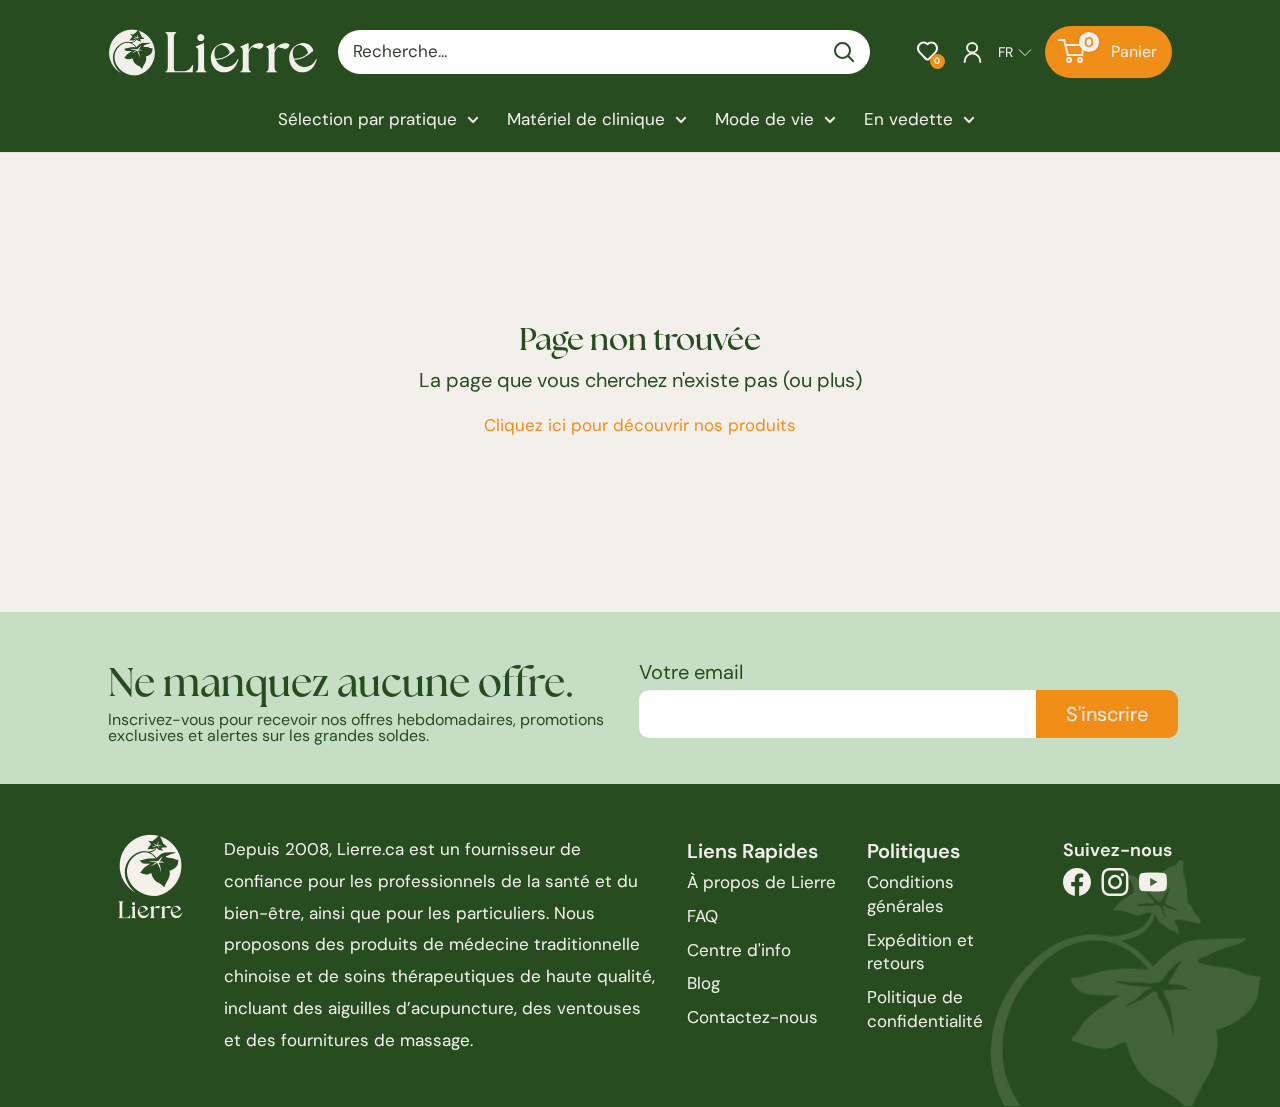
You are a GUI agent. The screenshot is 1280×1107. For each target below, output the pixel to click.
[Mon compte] (972, 52)
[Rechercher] (845, 52)
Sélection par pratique (367, 119)
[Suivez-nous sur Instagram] (1115, 887)
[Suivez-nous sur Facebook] (1077, 887)
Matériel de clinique (586, 119)
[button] (927, 51)
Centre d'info (739, 950)
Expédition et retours (920, 952)
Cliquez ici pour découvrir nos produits (640, 425)
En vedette (908, 119)
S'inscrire (1107, 714)
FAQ (702, 916)
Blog (703, 983)
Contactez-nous (752, 1017)
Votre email (691, 672)
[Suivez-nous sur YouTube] (1153, 887)
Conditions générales (910, 894)
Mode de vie (764, 119)
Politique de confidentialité (925, 1009)
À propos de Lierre (761, 882)
